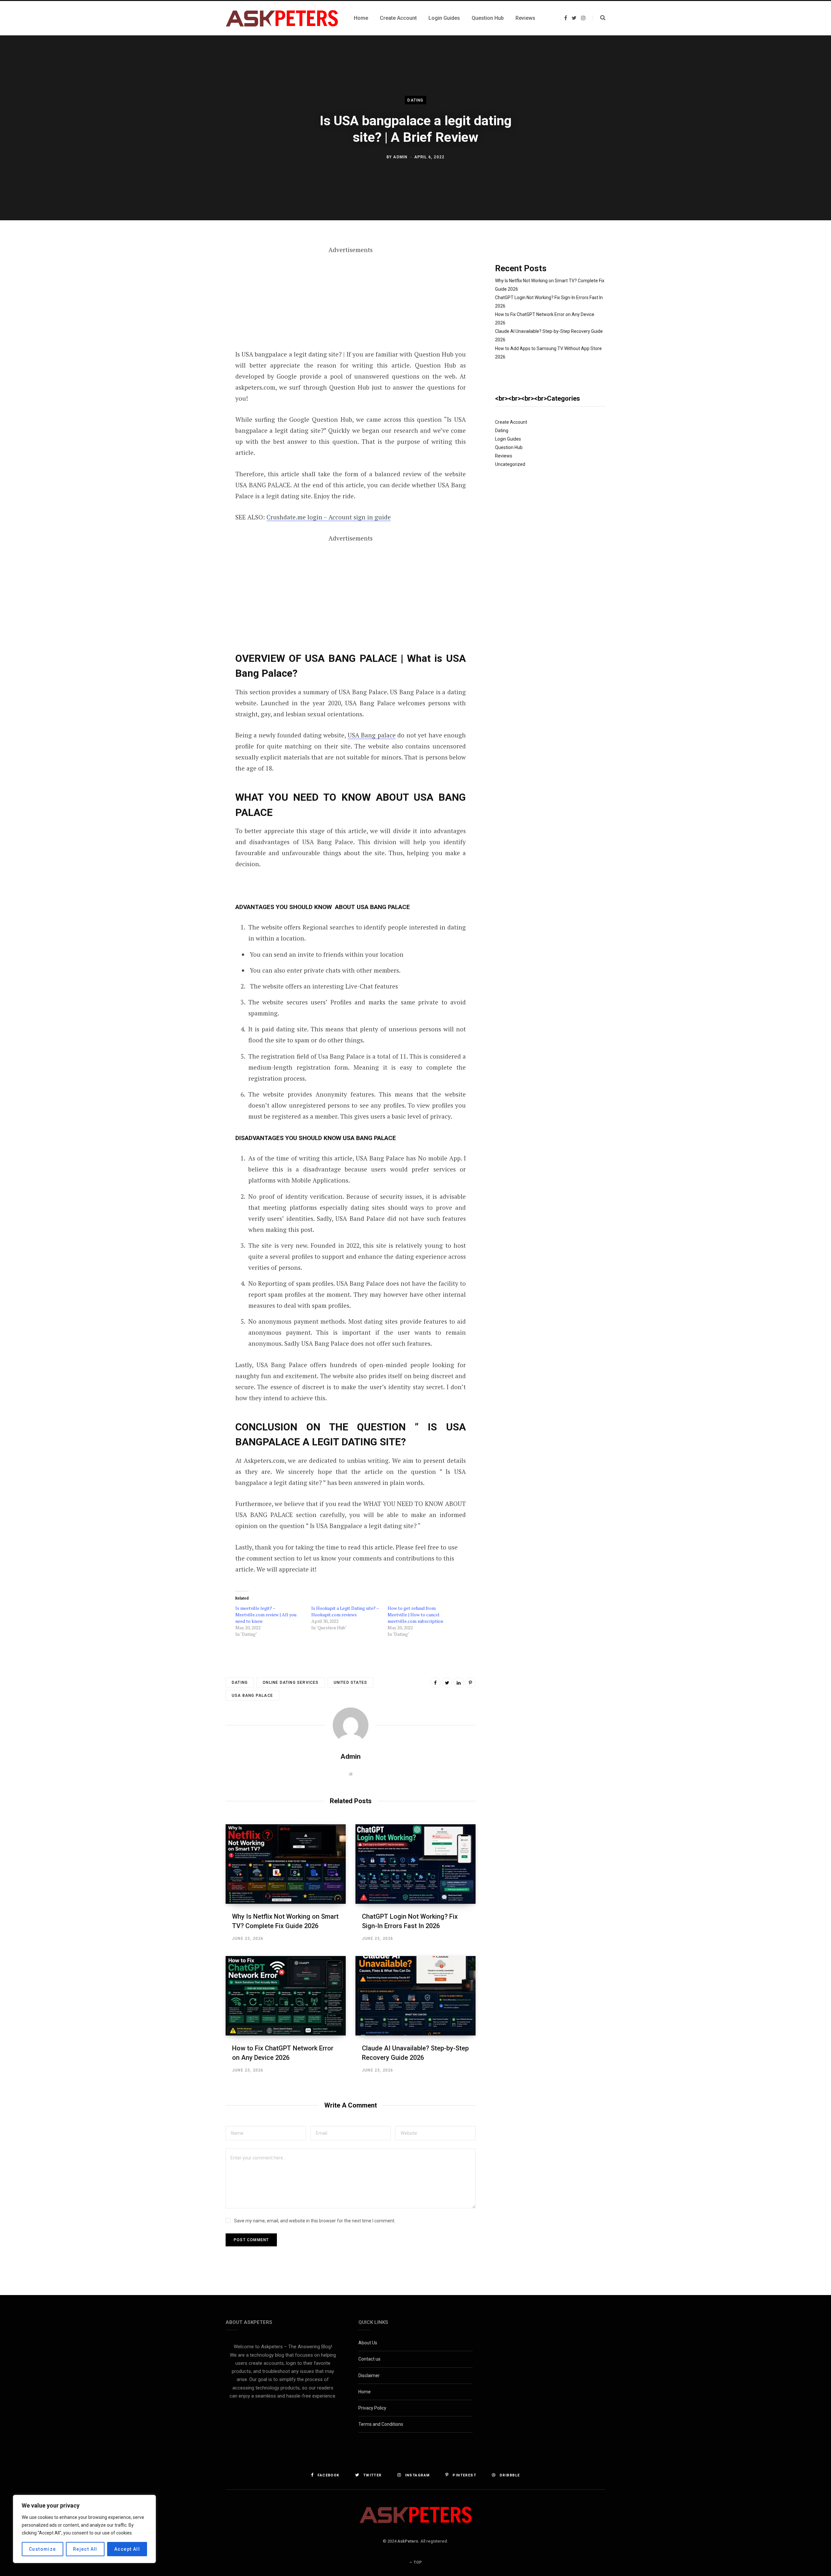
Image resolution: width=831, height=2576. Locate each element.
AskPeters (408, 2541)
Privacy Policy (372, 2408)
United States (351, 1683)
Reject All (85, 2549)
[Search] (599, 18)
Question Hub (509, 447)
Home (365, 2392)
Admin (400, 157)
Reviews (504, 456)
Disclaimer (369, 2376)
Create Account (511, 422)
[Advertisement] (351, 301)
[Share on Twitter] (193, 283)
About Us (368, 2343)
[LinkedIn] (459, 1683)
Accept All (127, 2549)
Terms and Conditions (381, 2424)
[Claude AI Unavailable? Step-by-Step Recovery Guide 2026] (415, 1996)
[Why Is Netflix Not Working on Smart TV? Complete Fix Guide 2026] (286, 1864)
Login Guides (508, 439)
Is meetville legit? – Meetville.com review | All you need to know (266, 1615)
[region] (84, 2529)
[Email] (193, 317)
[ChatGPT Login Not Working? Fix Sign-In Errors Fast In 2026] (415, 1864)
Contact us (369, 2359)
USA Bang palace (372, 735)
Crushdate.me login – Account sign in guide (329, 517)
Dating (415, 100)
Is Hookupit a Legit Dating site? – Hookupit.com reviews (345, 1611)
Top (417, 2562)
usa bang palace (252, 1695)
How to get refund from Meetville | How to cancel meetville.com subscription (415, 1615)
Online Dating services (291, 1683)
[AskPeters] (282, 18)
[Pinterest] (193, 300)
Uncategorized (510, 464)
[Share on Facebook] (193, 266)
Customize (43, 2549)
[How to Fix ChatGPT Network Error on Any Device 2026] (286, 1996)
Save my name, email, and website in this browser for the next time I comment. (315, 2221)
